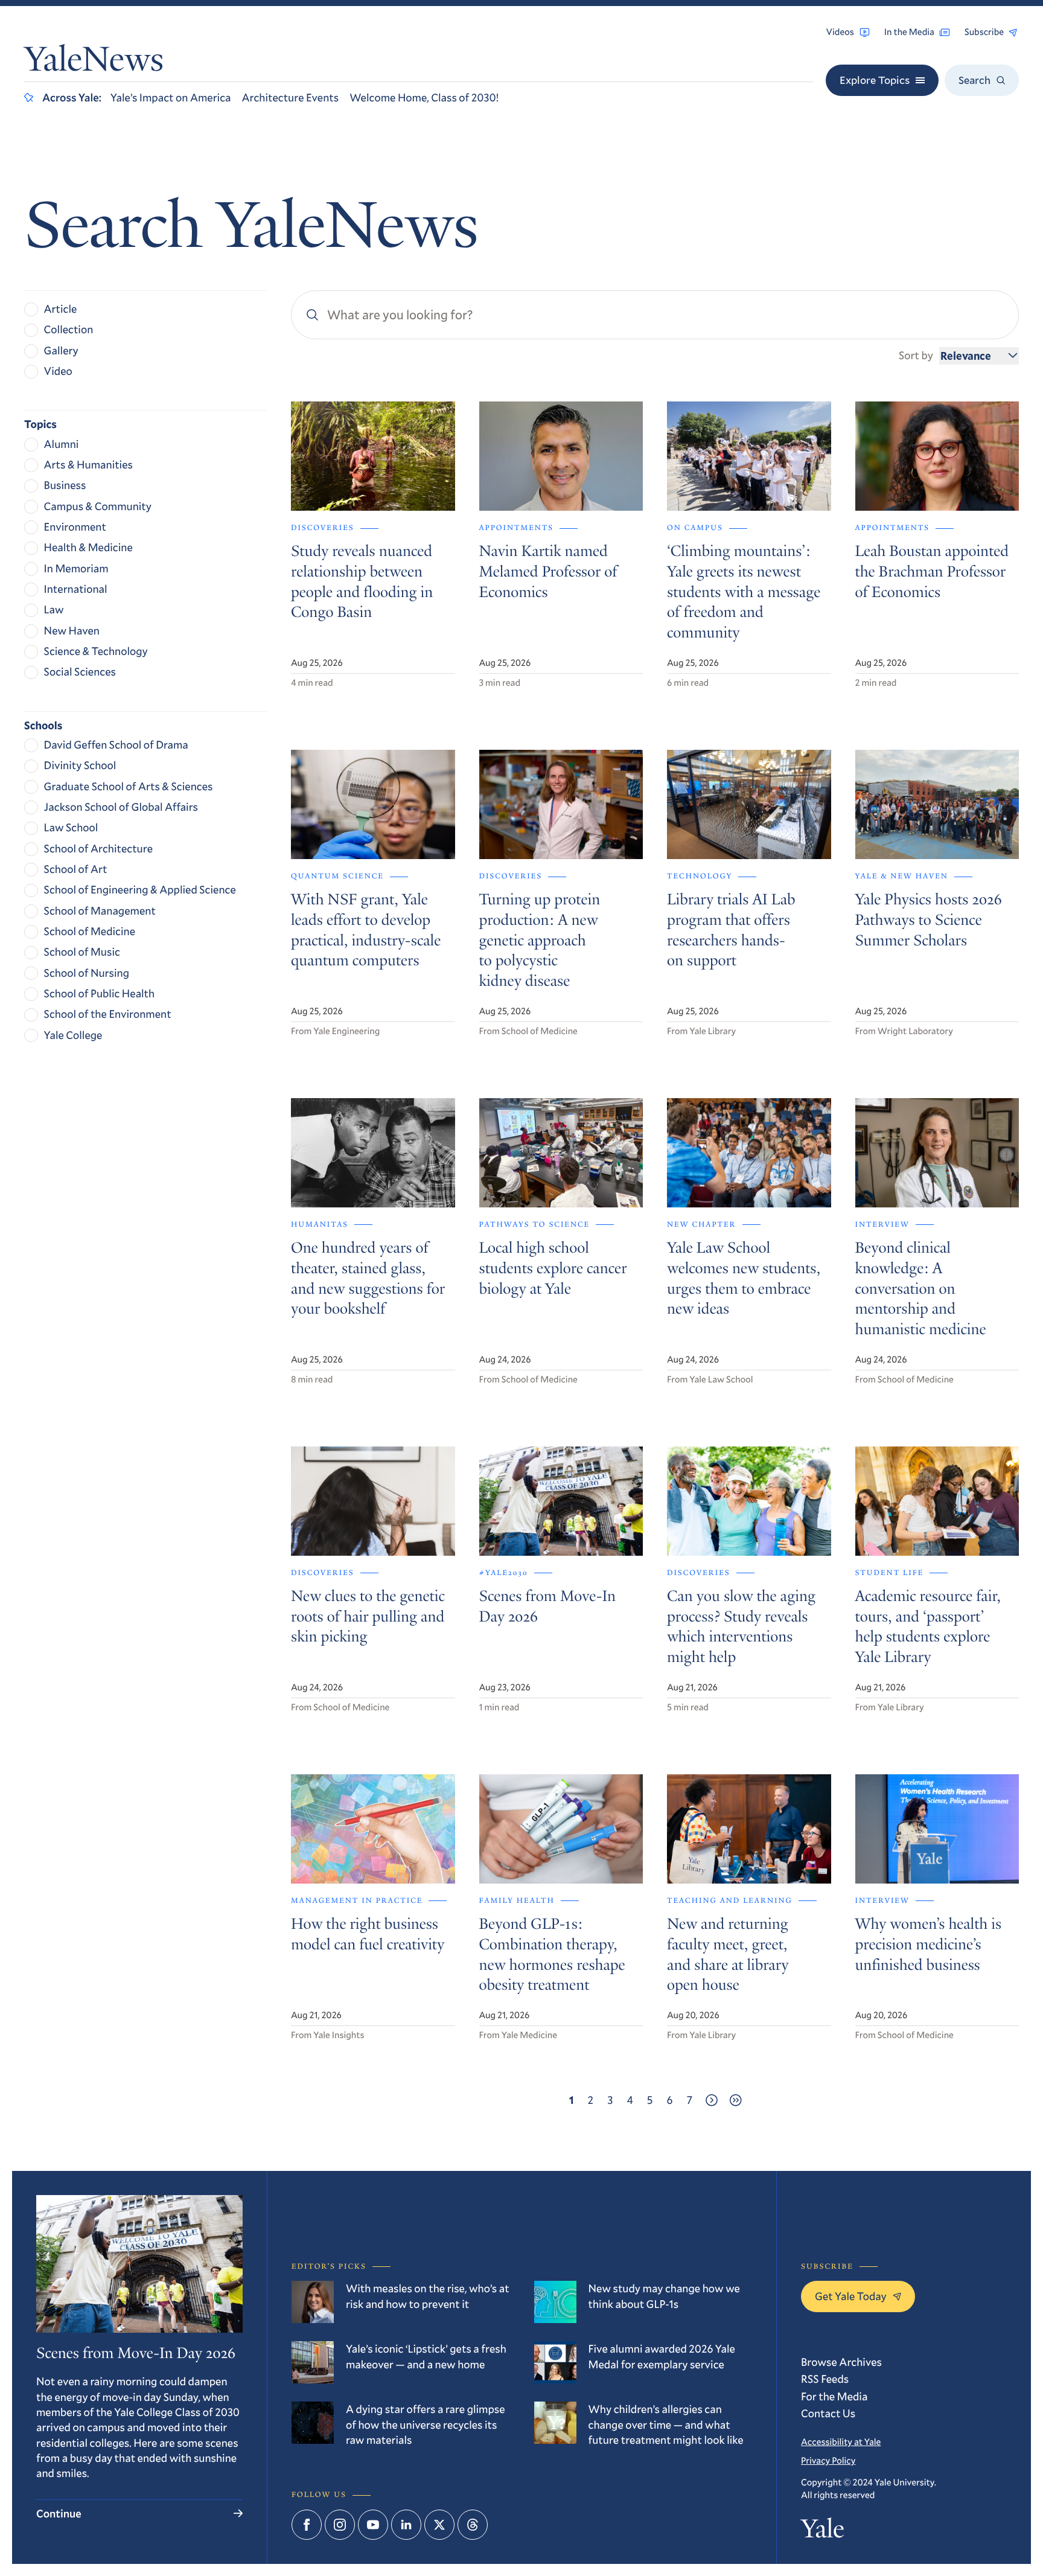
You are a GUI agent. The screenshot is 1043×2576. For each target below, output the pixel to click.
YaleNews (94, 62)
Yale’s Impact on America (171, 97)
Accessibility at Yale (841, 2442)
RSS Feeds (825, 2379)
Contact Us (828, 2413)
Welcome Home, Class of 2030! (424, 97)
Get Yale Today (851, 2296)
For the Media (834, 2396)
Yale (822, 2531)
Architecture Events (290, 97)
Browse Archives (841, 2362)
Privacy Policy (828, 2461)
